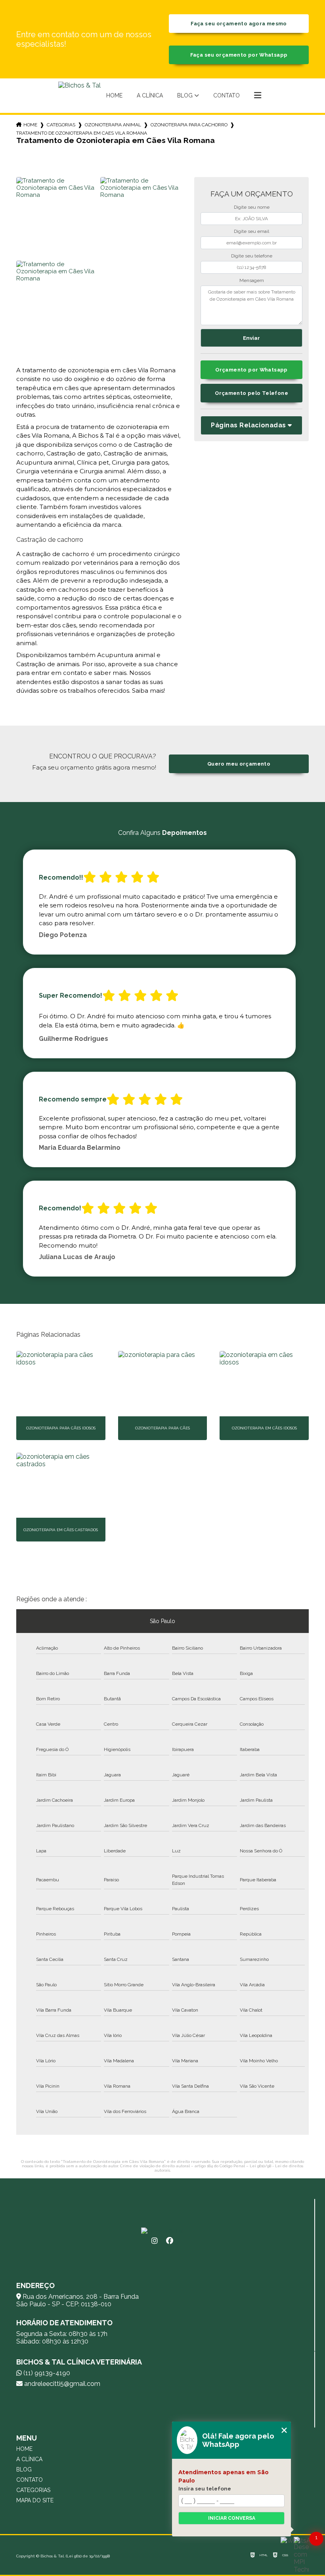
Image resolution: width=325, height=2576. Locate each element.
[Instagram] (155, 2241)
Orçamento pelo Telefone (251, 393)
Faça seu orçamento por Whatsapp (239, 55)
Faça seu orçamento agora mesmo (239, 24)
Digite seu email (251, 231)
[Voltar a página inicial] (79, 96)
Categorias (61, 125)
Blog (185, 95)
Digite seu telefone (252, 256)
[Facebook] (170, 2241)
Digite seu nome (252, 207)
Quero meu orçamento (239, 764)
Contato (227, 95)
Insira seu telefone (205, 2488)
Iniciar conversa (232, 2518)
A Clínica (150, 95)
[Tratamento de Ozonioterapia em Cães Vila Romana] (57, 218)
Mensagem (252, 280)
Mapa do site (35, 2500)
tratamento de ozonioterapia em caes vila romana (82, 133)
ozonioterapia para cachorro (189, 125)
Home (114, 95)
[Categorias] (258, 96)
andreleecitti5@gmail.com (61, 2384)
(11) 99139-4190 (46, 2373)
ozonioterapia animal (113, 125)
